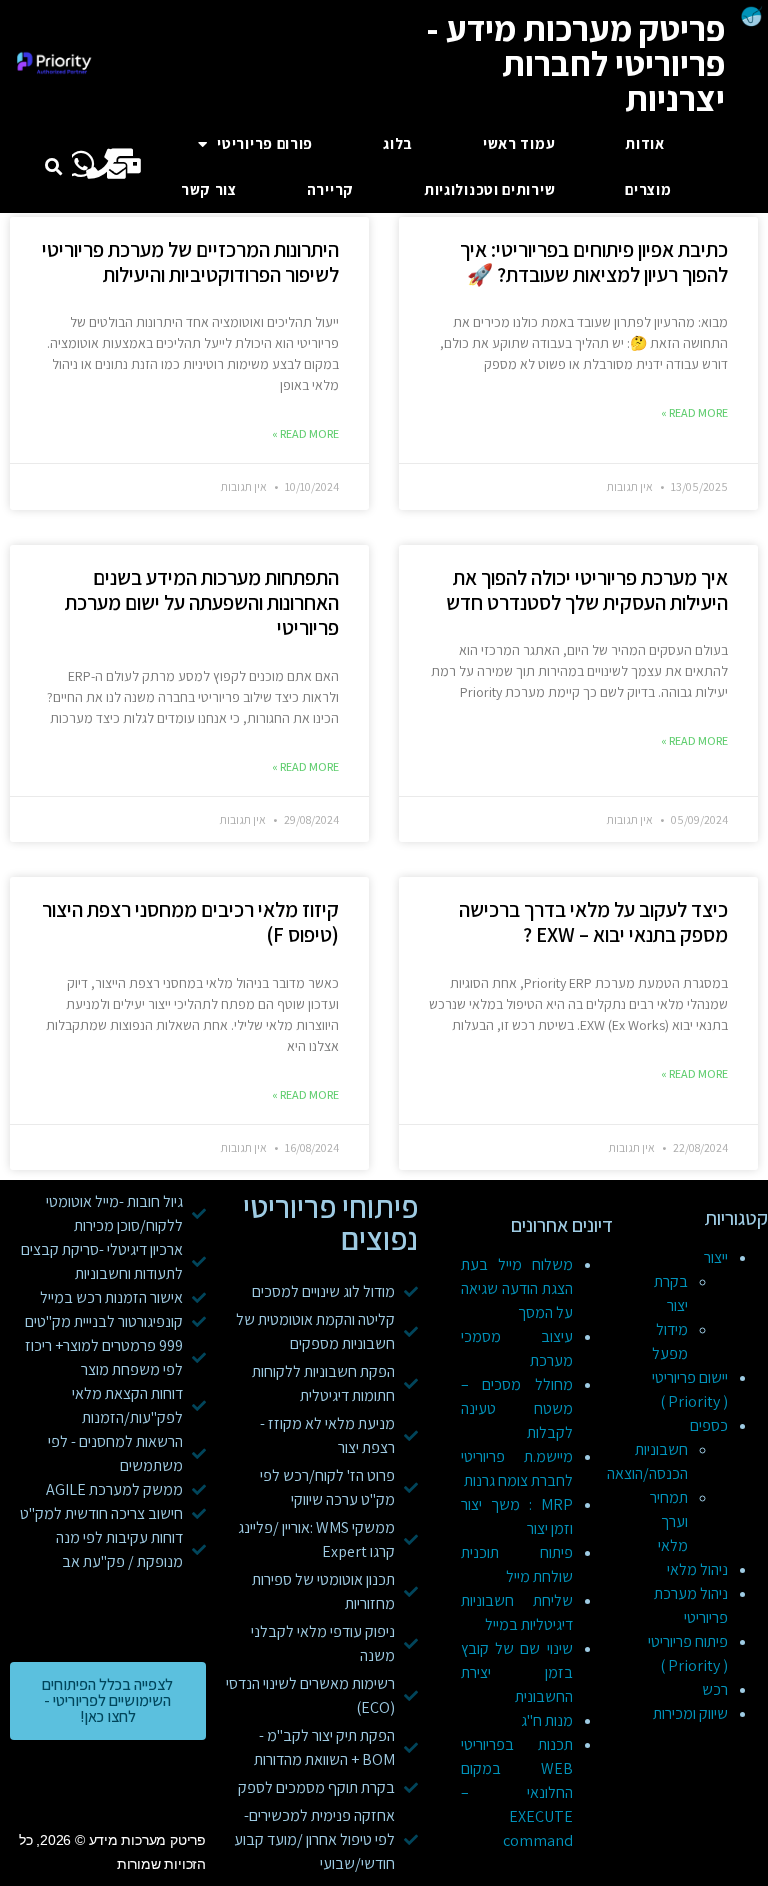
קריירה (330, 189)
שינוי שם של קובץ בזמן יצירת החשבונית (517, 1672)
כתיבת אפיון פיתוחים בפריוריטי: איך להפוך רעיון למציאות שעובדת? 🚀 (594, 262)
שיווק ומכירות (690, 1713)
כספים (709, 1425)
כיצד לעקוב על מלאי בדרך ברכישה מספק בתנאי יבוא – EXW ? (593, 922)
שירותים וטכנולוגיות (489, 189)
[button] (53, 167)
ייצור (716, 1257)
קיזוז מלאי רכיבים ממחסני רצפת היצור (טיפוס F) (190, 922)
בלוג (398, 143)
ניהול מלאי (697, 1569)
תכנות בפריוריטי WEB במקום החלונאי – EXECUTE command (517, 1792)
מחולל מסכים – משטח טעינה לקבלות (517, 1408)
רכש (715, 1689)
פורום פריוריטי (265, 143)
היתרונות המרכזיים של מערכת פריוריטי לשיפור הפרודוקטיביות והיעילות (190, 262)
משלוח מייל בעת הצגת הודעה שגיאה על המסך (517, 1288)
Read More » (694, 412)
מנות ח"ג (547, 1720)
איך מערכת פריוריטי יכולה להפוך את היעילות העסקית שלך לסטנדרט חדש (587, 590)
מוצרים (648, 189)
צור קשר (209, 189)
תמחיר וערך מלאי (669, 1521)
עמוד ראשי (519, 143)
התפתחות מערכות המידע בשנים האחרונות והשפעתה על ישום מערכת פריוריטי (202, 602)
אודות (645, 143)
